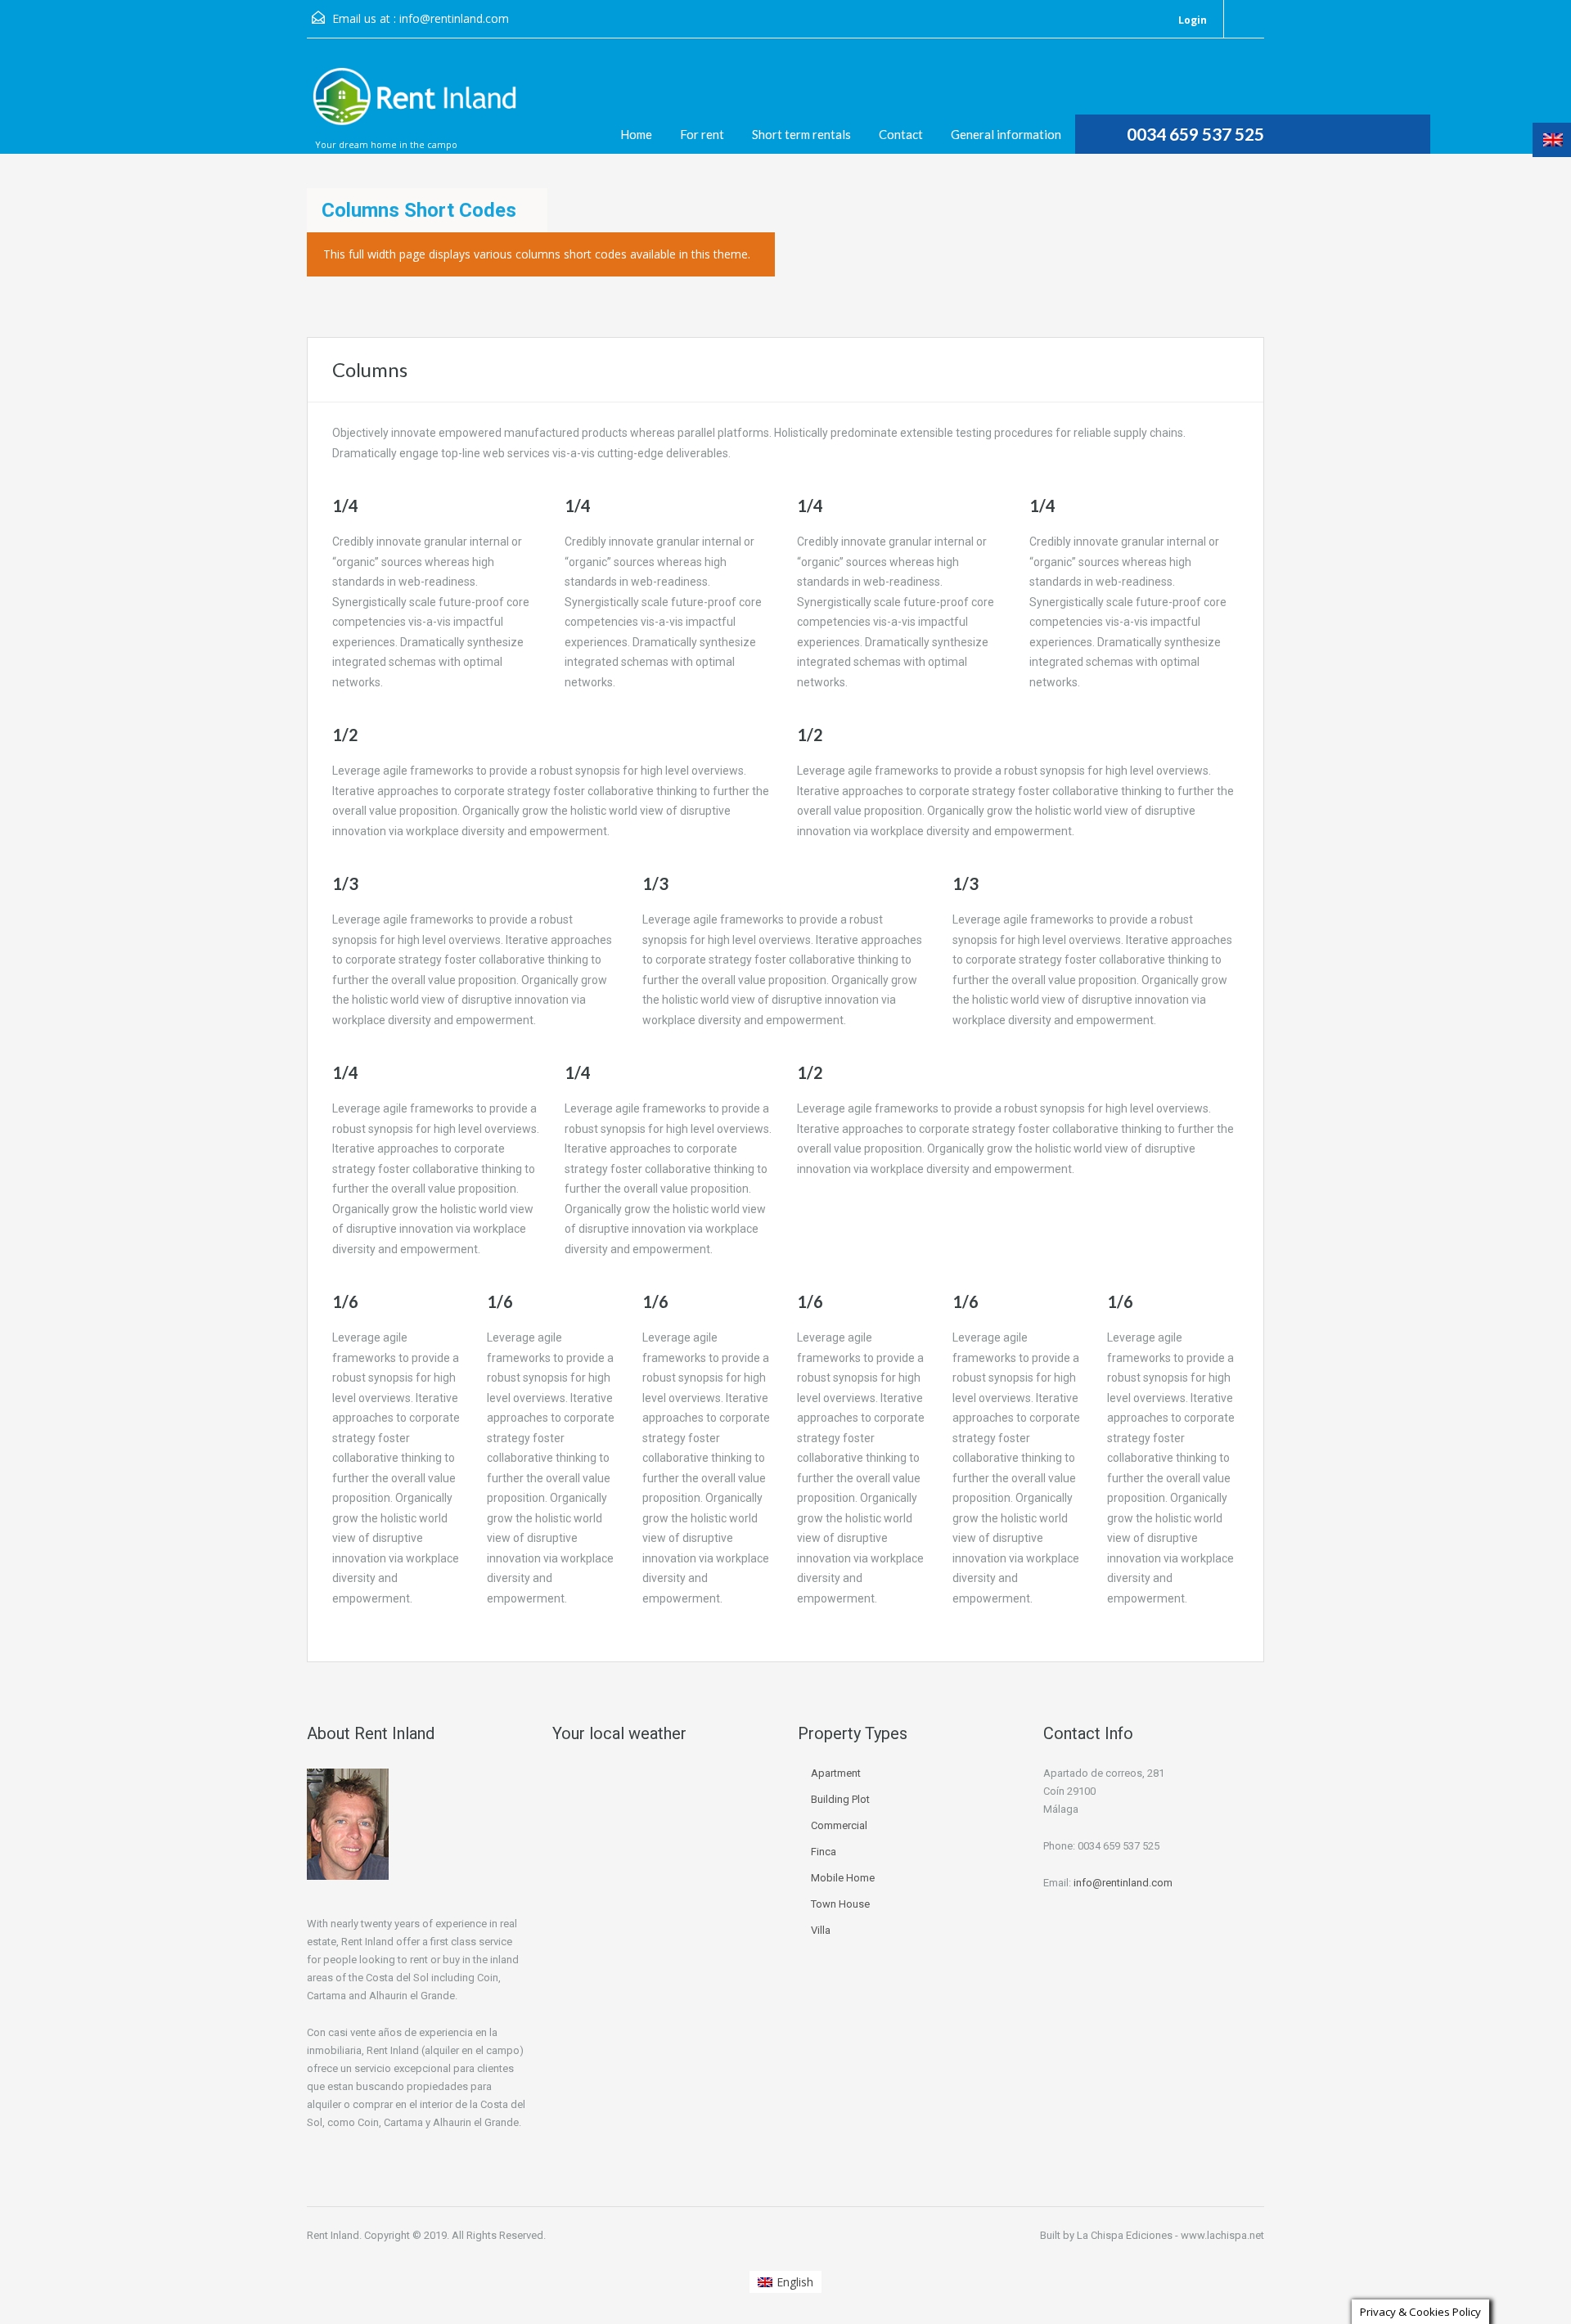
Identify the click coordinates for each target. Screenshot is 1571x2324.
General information (1006, 134)
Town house (840, 1904)
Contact (901, 134)
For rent (702, 134)
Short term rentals (801, 134)
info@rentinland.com (454, 18)
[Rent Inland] (413, 104)
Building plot (840, 1799)
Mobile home (843, 1878)
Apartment (836, 1773)
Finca (824, 1852)
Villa (821, 1930)
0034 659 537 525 (1195, 134)
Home (636, 134)
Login (1191, 20)
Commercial (839, 1825)
